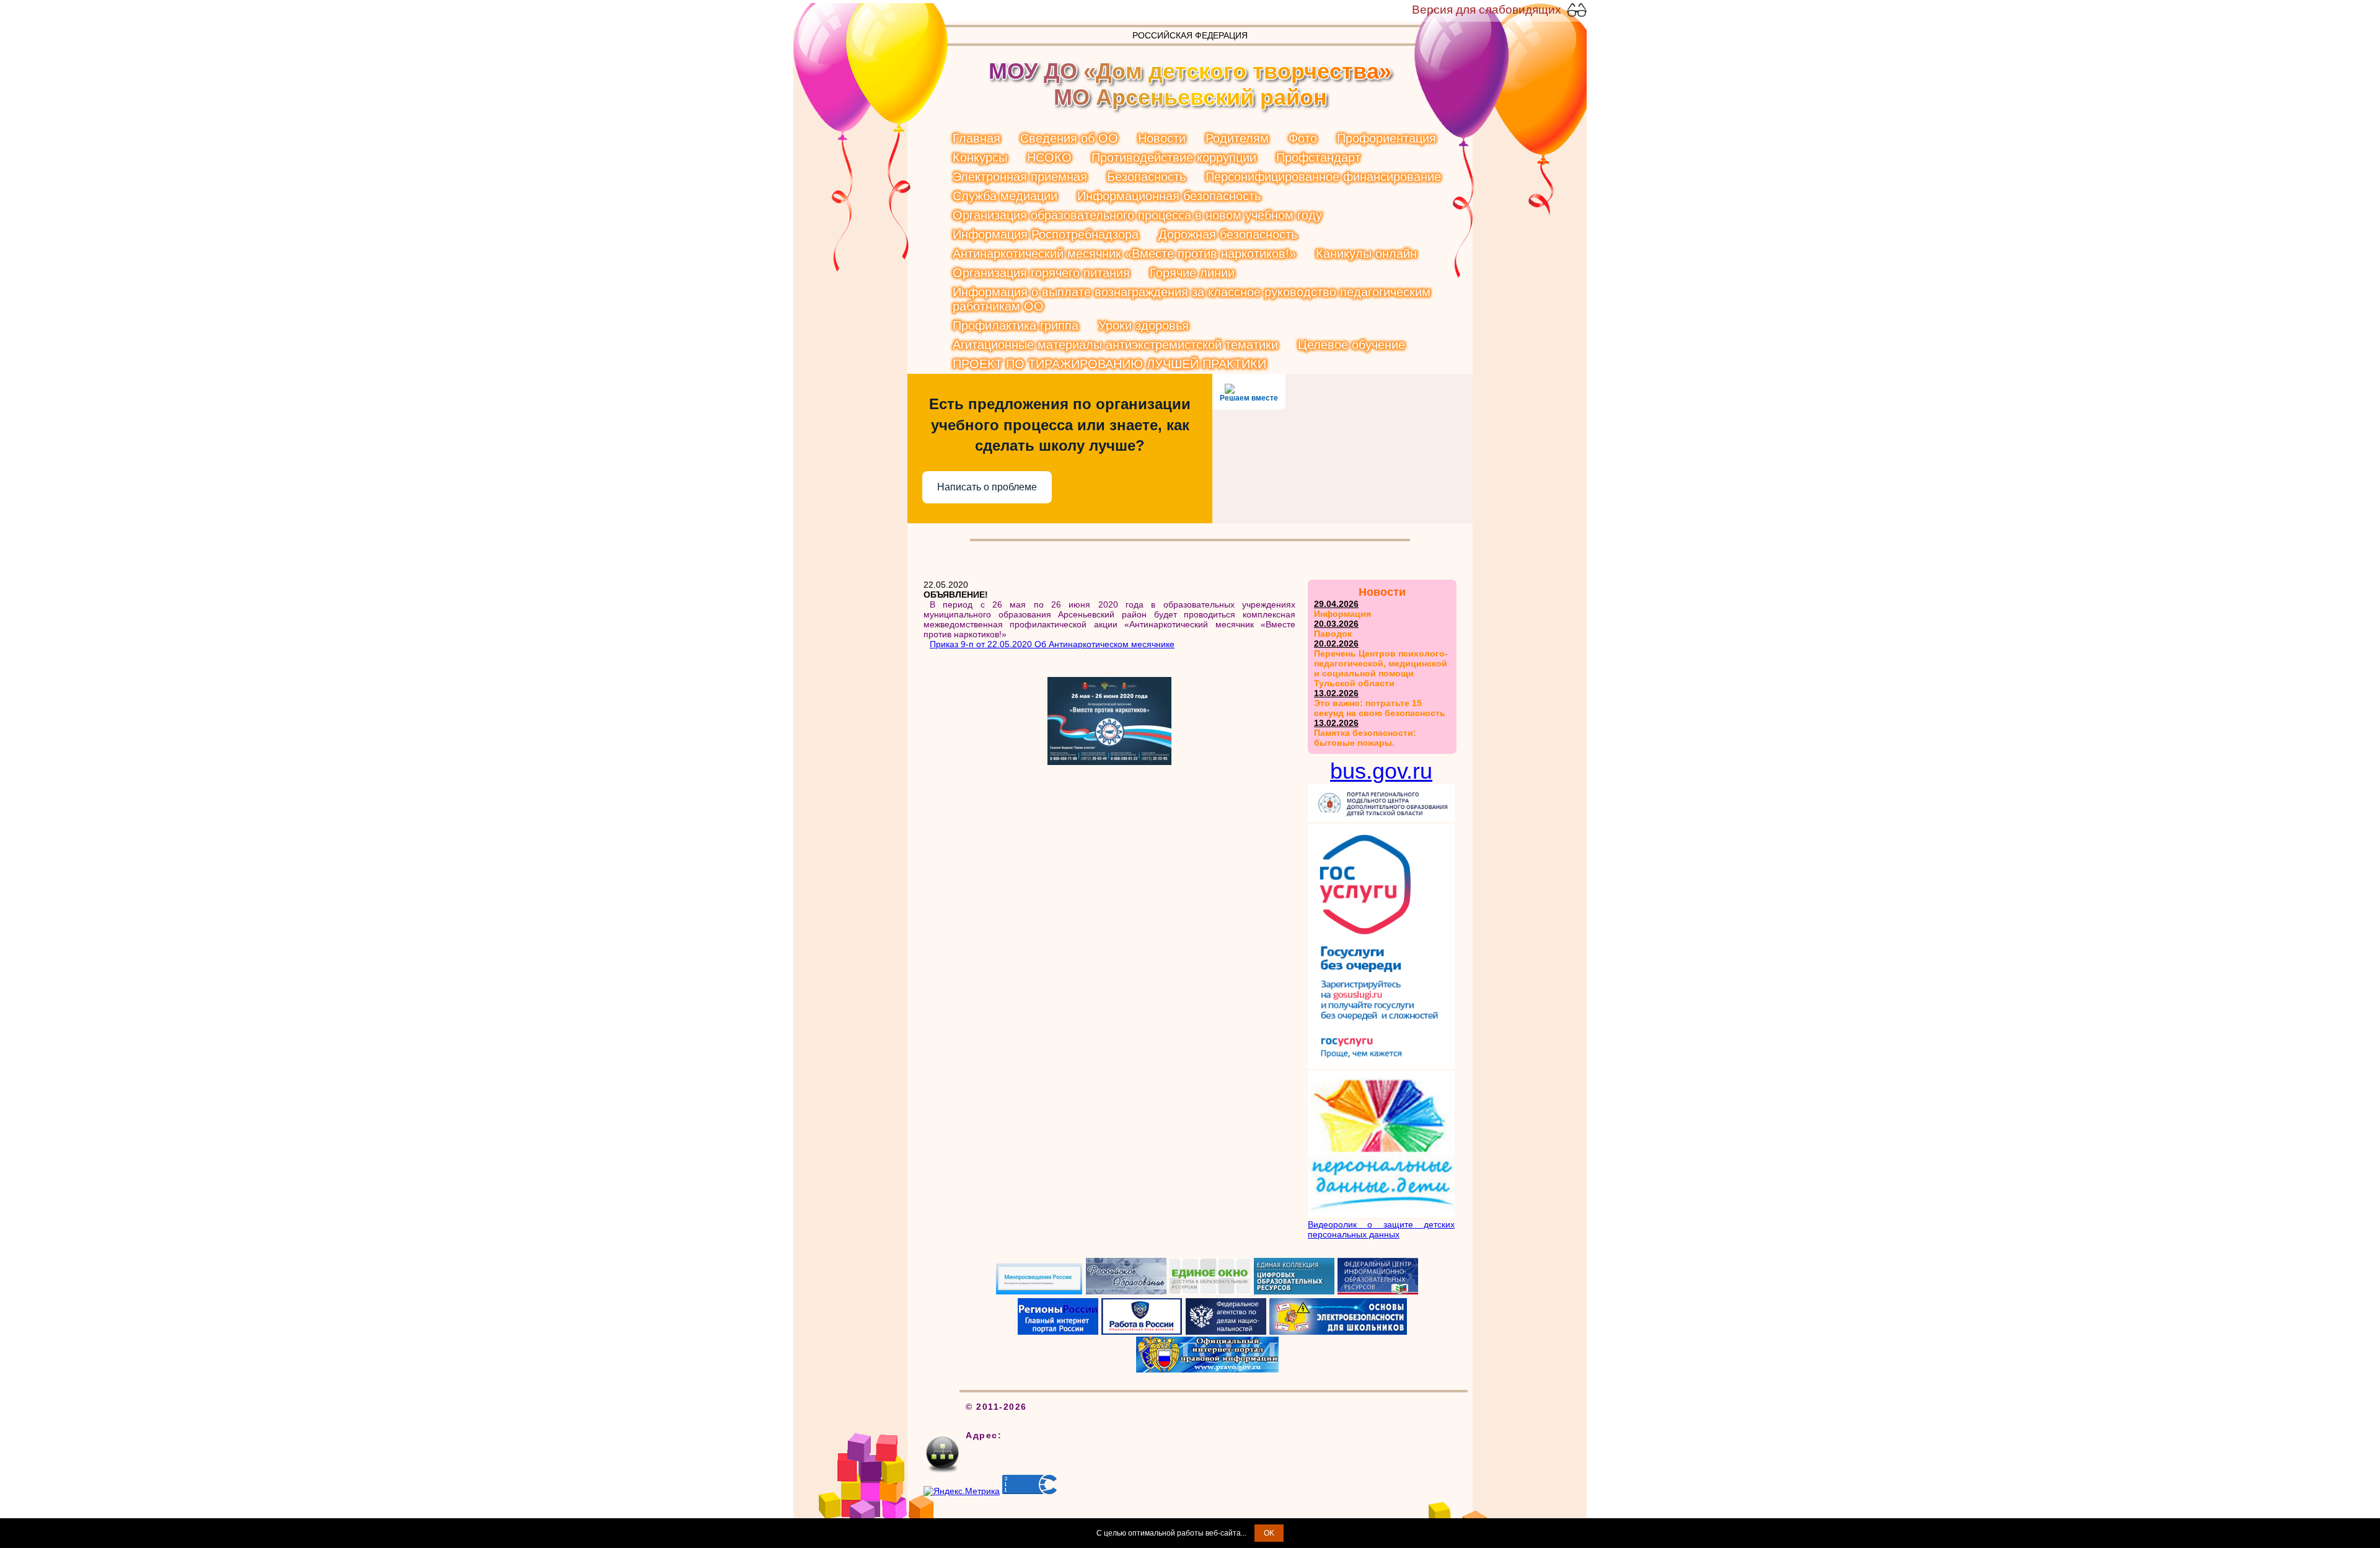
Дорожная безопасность (1228, 234)
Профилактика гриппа (1016, 325)
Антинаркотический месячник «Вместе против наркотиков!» (1124, 254)
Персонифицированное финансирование (1323, 177)
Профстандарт (1318, 157)
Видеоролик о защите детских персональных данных (1381, 1229)
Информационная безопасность (1169, 196)
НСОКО (1049, 157)
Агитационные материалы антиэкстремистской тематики (1115, 345)
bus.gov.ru (1381, 771)
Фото (1303, 138)
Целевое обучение (1351, 345)
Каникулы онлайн (1366, 254)
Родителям (1237, 138)
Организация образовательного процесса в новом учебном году (1137, 215)
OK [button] (1269, 1533)
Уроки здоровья (1144, 325)
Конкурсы (980, 157)
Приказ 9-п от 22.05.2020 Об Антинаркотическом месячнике (1052, 644)
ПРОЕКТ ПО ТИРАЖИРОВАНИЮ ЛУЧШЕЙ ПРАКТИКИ (1109, 364)
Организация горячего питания (1041, 273)
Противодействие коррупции (1174, 157)
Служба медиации (1005, 196)
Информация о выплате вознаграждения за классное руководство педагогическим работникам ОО (1192, 299)
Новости (1162, 138)
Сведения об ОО (1069, 138)
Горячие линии (1192, 273)
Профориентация (1386, 138)
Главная (976, 138)
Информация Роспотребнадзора (1046, 234)
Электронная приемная (1020, 177)
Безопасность (1146, 177)
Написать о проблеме (987, 487)
